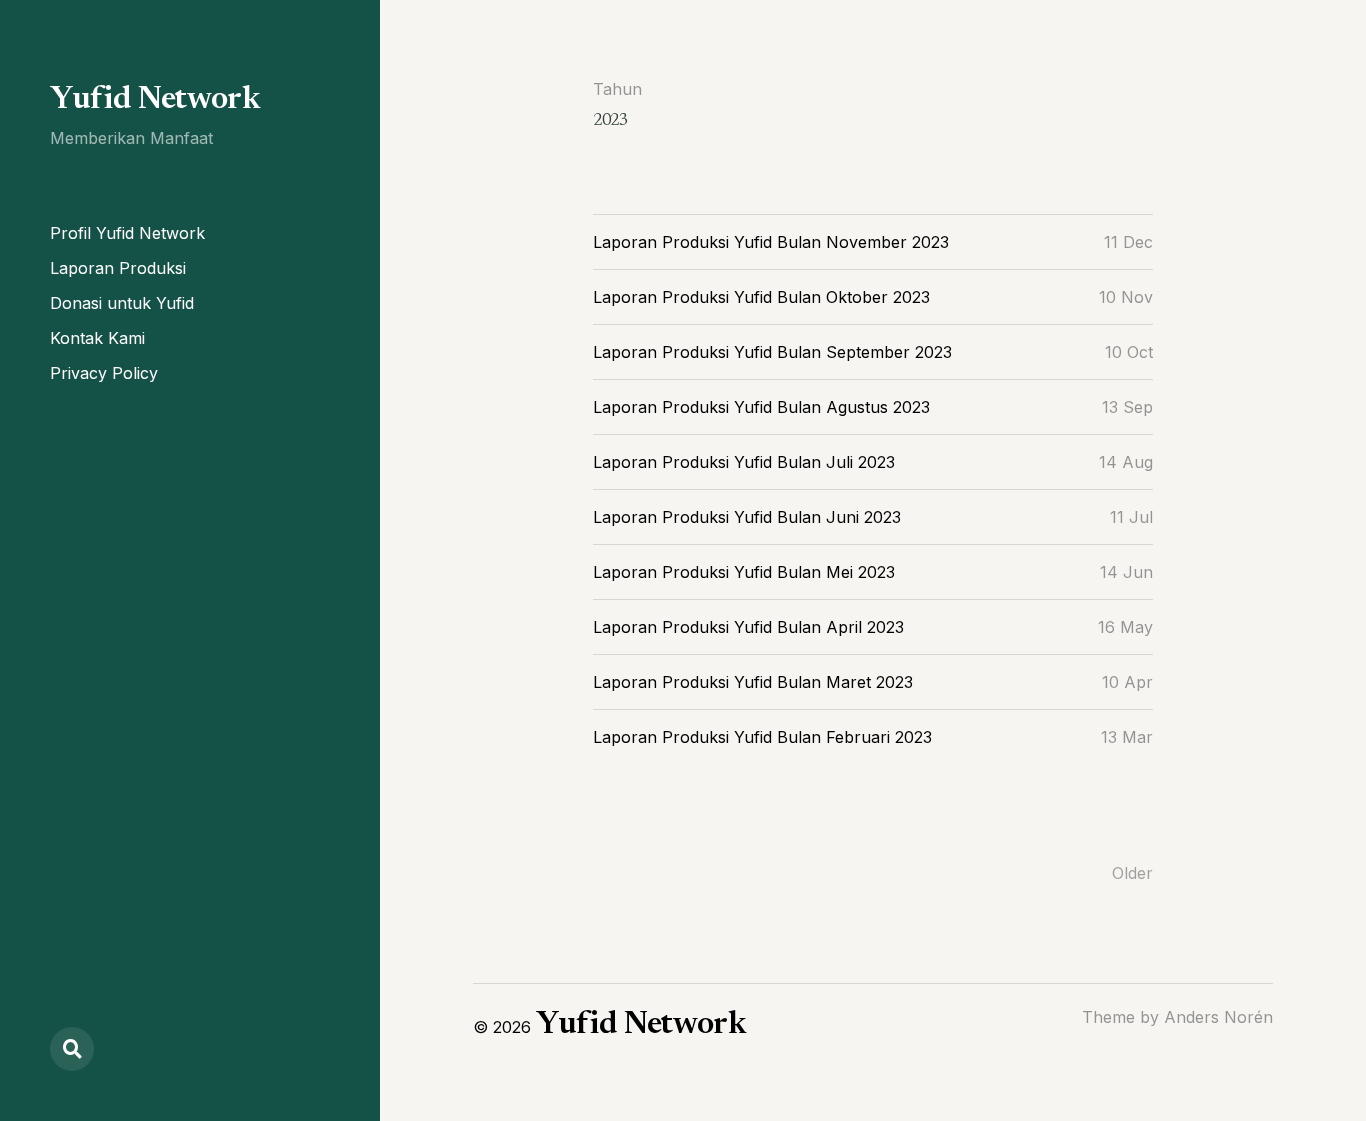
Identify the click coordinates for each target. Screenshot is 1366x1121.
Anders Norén (1218, 1017)
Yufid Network (155, 100)
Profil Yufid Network (127, 233)
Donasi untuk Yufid (122, 303)
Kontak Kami (97, 338)
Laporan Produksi (118, 268)
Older (1132, 873)
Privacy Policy (104, 373)
